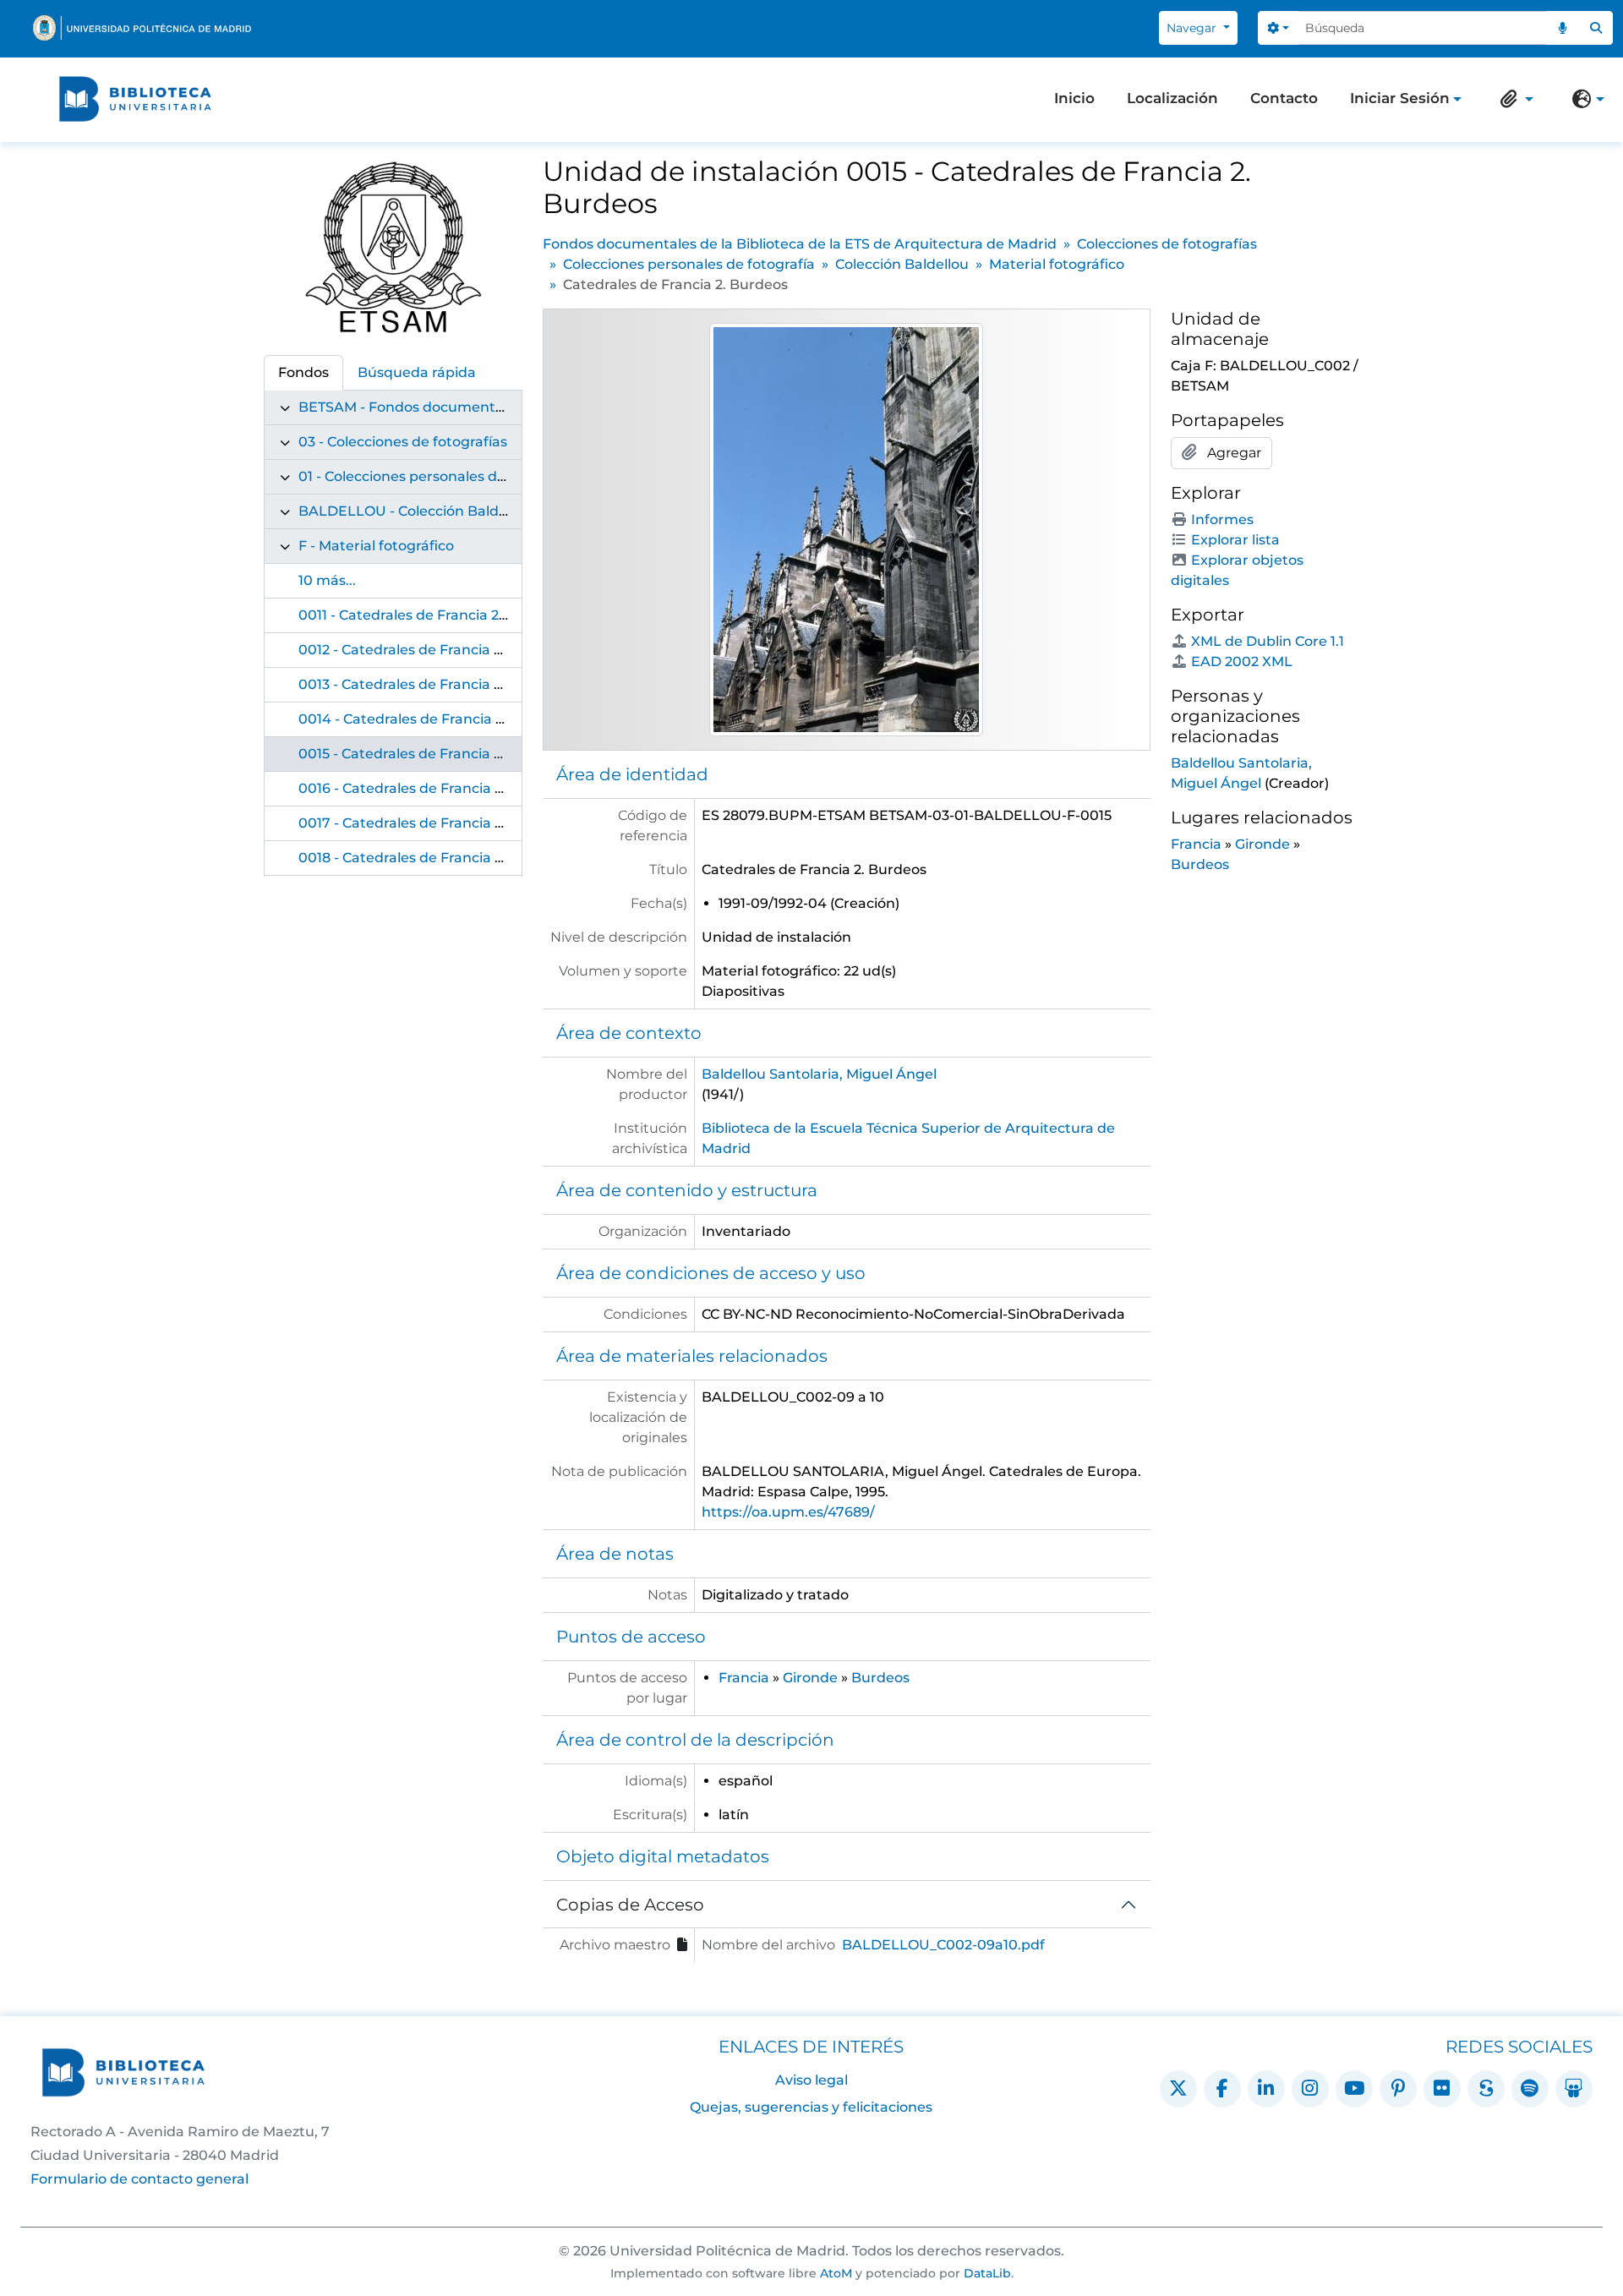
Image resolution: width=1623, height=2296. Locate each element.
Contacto (1284, 98)
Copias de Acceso (630, 1905)
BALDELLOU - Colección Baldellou (415, 511)
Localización (1172, 98)
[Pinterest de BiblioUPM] (1398, 2089)
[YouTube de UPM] (1354, 2089)
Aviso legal (811, 2080)
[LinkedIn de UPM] (1266, 2089)
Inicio (1074, 98)
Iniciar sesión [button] (1400, 100)
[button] (1513, 99)
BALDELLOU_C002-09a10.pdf (943, 1945)
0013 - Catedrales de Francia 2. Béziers (428, 684)
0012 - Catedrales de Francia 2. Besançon (437, 650)
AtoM (836, 2273)
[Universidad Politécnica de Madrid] (142, 28)
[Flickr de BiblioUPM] (1442, 2089)
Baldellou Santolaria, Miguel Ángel (819, 1074)
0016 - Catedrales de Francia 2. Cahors (428, 788)
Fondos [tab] (303, 372)
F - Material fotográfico (376, 546)
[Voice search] (1563, 28)
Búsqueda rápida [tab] (417, 372)
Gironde (810, 1678)
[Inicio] (135, 99)
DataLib (987, 2273)
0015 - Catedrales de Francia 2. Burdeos (432, 754)
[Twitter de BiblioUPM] (1178, 2089)
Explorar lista (1235, 540)
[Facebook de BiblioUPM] (1222, 2089)
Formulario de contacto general (139, 2179)
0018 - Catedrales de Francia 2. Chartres (434, 858)
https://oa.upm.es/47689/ (788, 1512)
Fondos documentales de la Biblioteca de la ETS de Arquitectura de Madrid (800, 244)
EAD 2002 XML (1242, 661)
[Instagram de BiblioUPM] (1310, 2089)
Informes (1222, 519)
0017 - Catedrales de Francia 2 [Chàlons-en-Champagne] (491, 823)
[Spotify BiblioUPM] (1530, 2089)
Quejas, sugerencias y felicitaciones (811, 2107)
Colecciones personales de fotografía (689, 264)
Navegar (1193, 28)
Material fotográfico (1057, 264)
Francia (744, 1678)
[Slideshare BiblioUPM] (1574, 2089)
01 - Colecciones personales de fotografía (437, 476)
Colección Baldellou (902, 264)
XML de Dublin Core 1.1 (1268, 641)
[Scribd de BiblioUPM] (1486, 2089)
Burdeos (880, 1678)
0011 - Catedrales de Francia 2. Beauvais (433, 615)
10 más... (327, 580)
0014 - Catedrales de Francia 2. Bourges (433, 719)
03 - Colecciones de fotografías (403, 442)
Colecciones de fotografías (1167, 244)
